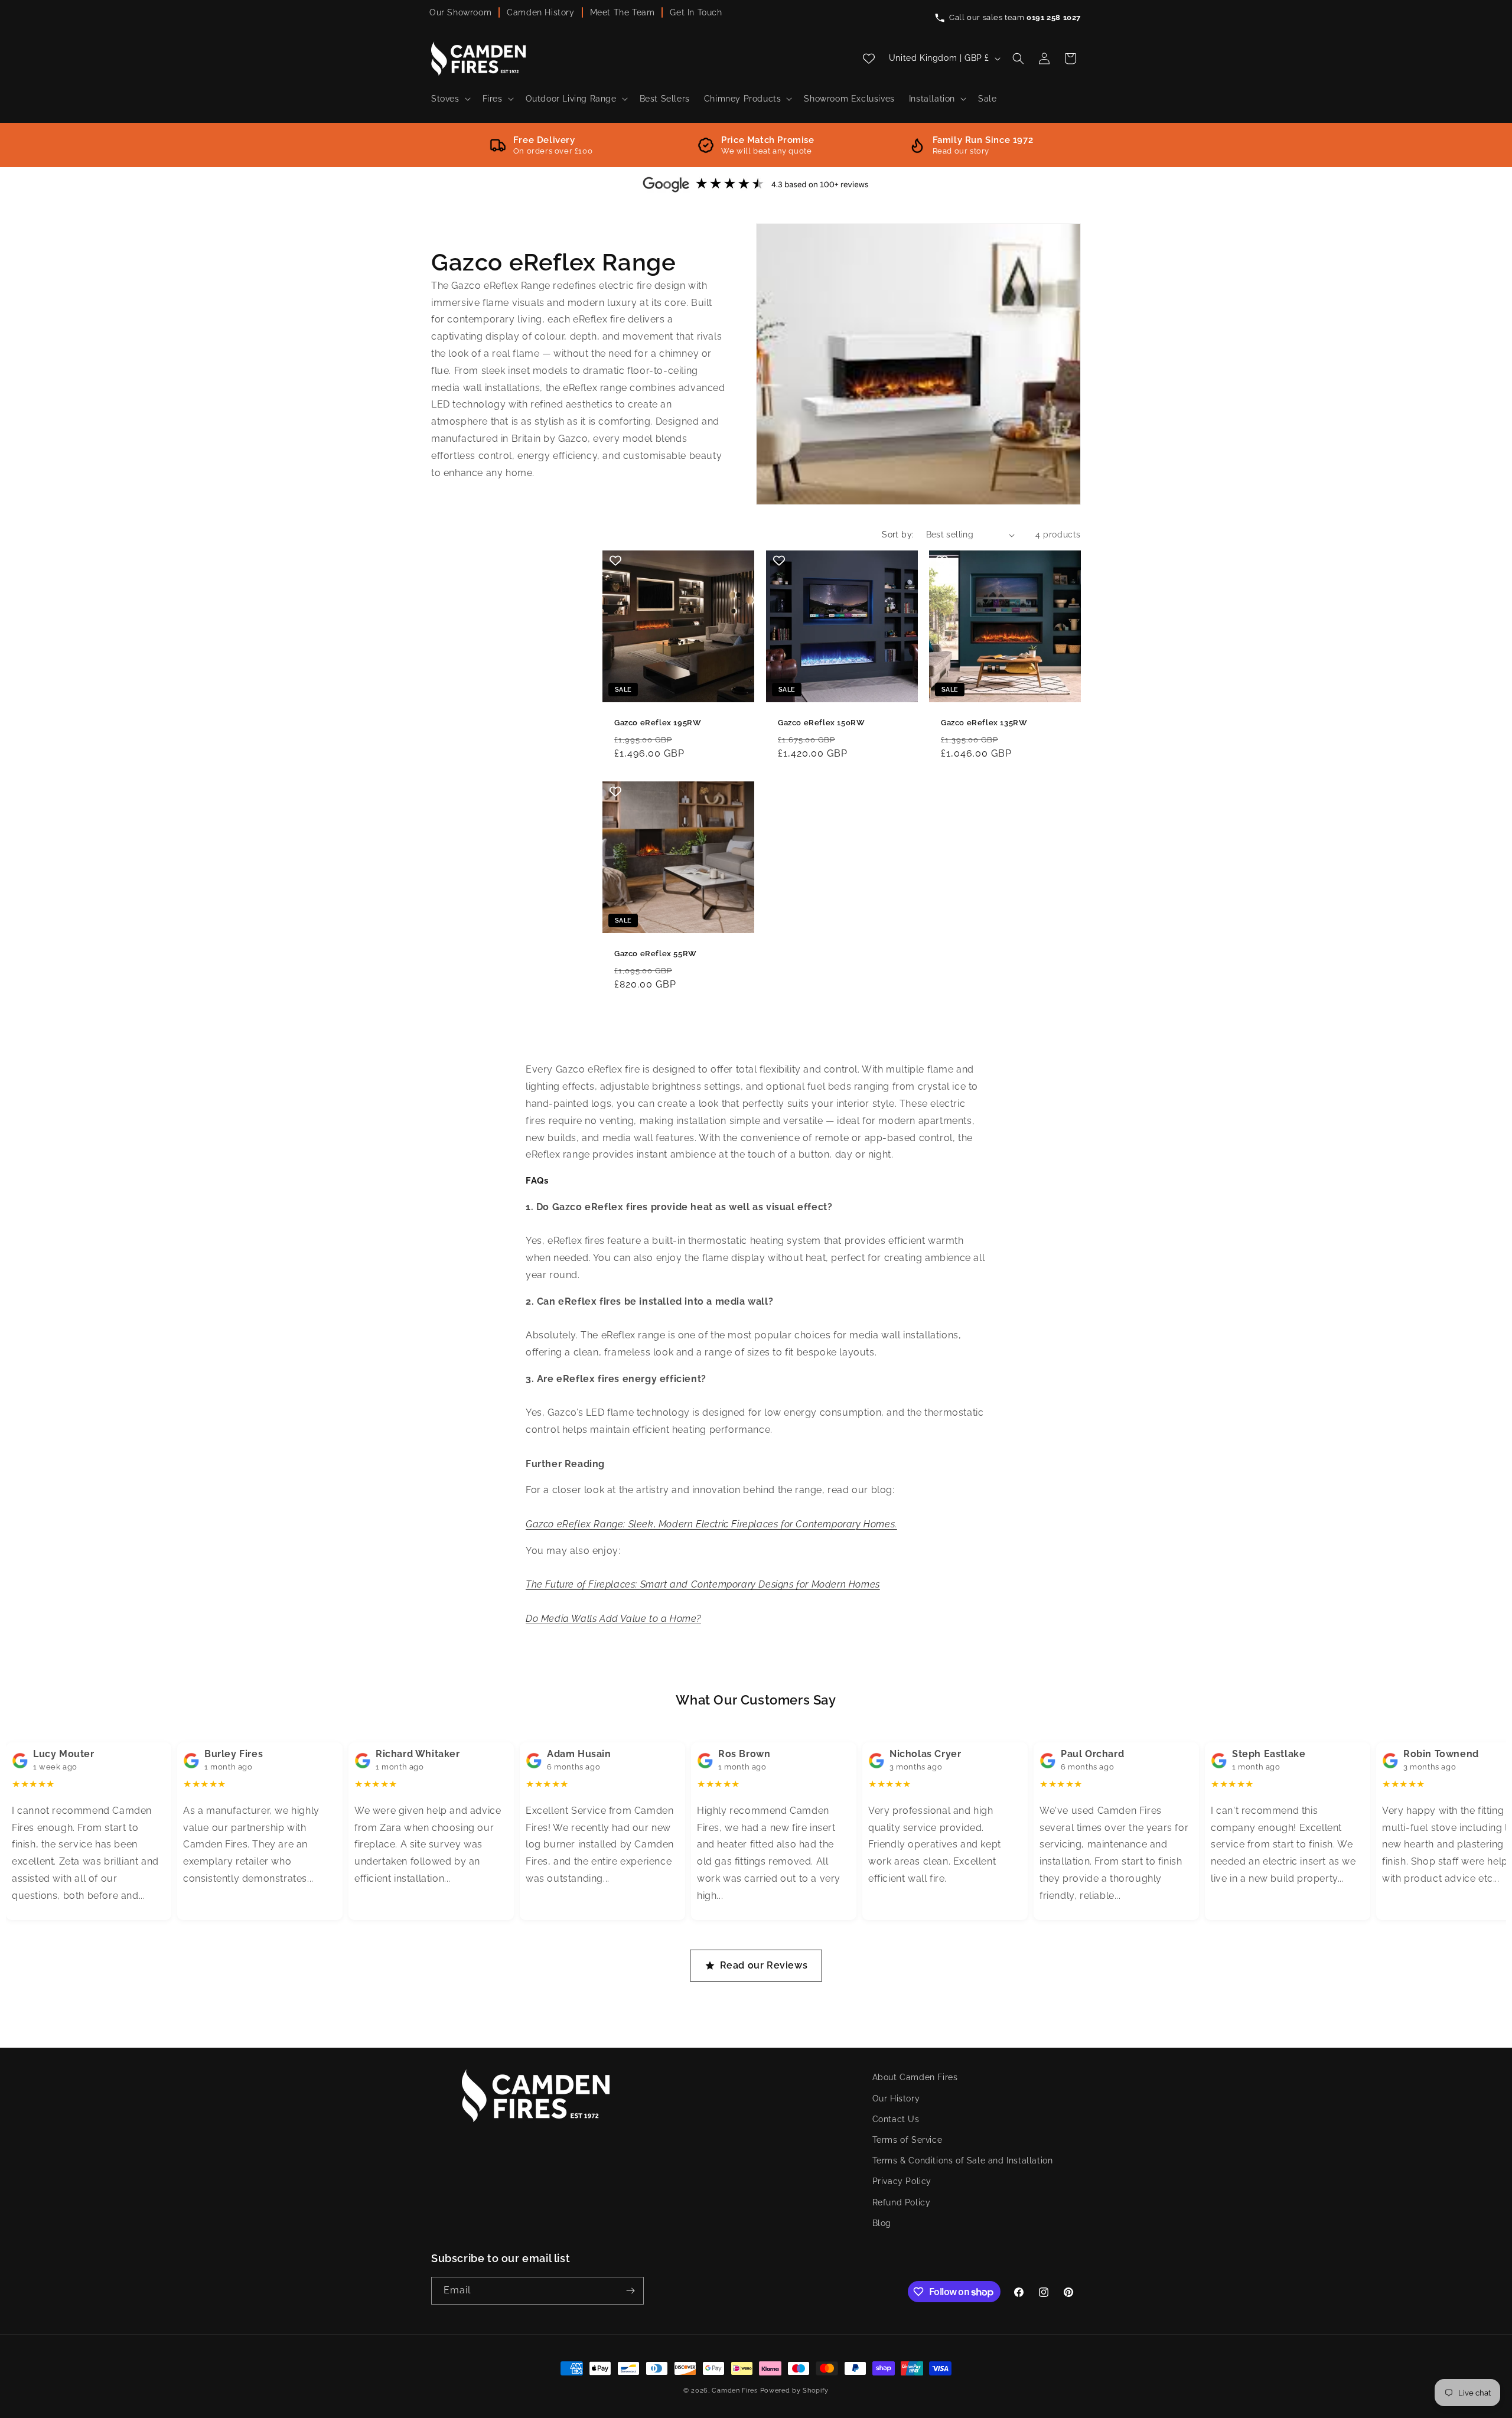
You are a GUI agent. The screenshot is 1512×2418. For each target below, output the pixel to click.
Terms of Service (907, 2140)
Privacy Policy (902, 2181)
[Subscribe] (630, 2291)
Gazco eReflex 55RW (656, 953)
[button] (450, 99)
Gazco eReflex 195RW (658, 723)
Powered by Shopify (795, 2391)
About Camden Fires (915, 2077)
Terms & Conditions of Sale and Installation (963, 2160)
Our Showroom (460, 12)
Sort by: (898, 535)
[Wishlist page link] (869, 58)
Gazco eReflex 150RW (821, 723)
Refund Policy (902, 2202)
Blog (882, 2223)
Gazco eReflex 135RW (984, 723)
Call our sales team (1015, 17)
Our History (896, 2098)
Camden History (540, 12)
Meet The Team (623, 12)
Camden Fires (734, 2391)
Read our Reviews (764, 1965)
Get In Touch (696, 12)
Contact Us (896, 2119)
